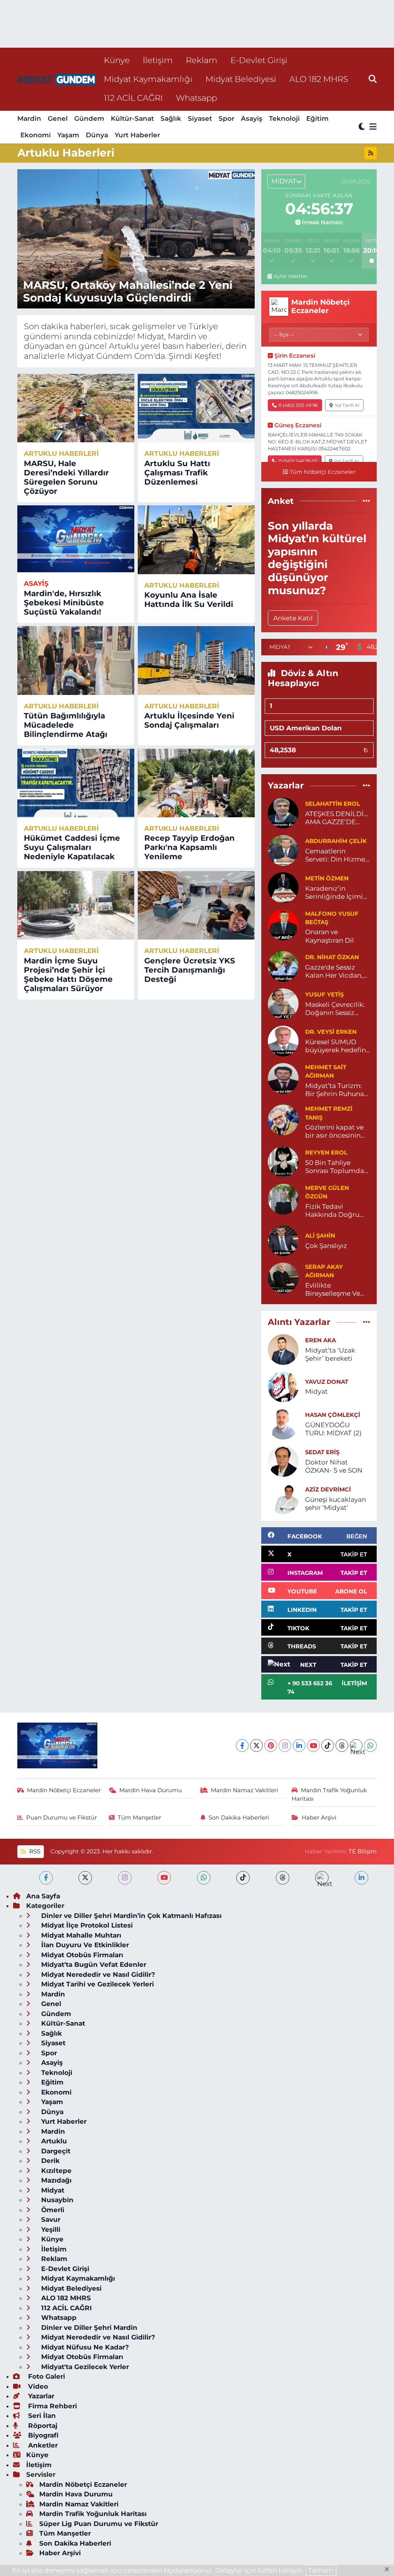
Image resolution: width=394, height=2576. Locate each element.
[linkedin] (361, 1878)
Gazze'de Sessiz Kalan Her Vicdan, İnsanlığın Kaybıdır (336, 972)
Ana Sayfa (43, 1896)
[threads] (283, 1878)
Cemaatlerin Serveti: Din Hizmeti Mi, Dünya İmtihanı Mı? (337, 856)
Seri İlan (41, 2416)
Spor (226, 118)
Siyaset (200, 118)
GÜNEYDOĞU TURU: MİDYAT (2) (333, 1429)
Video (37, 2386)
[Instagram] (285, 1745)
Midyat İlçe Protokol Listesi (86, 1925)
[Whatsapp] (370, 1745)
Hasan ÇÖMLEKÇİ (333, 1415)
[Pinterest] (271, 1745)
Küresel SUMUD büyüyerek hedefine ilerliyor (337, 1046)
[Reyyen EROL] (283, 1161)
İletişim (158, 60)
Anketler (42, 2445)
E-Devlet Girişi (259, 60)
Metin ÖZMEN (327, 878)
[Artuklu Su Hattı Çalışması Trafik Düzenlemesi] (196, 408)
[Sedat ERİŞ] (283, 1461)
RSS (34, 1851)
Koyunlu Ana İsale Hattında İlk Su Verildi (189, 600)
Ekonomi (36, 135)
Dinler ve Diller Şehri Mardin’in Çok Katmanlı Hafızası (130, 1916)
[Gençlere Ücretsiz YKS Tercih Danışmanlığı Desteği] (196, 905)
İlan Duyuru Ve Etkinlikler (84, 1945)
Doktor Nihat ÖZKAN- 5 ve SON (334, 1466)
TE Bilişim (363, 1851)
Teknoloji (284, 118)
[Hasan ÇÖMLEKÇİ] (283, 1423)
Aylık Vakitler (290, 276)
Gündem (89, 118)
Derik (49, 2161)
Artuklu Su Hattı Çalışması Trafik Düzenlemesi (177, 473)
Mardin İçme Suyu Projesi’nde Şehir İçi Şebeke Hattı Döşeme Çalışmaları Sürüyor (68, 975)
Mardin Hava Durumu (151, 1790)
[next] (322, 1878)
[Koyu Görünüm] (362, 127)
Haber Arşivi (319, 1818)
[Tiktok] (328, 1745)
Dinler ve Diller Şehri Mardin (88, 2328)
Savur (50, 2219)
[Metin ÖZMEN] (283, 887)
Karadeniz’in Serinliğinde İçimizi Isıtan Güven (337, 893)
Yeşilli (50, 2229)
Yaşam (68, 135)
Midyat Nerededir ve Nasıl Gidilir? (97, 1974)
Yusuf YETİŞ (324, 995)
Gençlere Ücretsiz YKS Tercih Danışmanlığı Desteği (190, 970)
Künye (117, 60)
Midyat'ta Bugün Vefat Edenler (93, 1964)
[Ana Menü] (372, 127)
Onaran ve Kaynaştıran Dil (330, 936)
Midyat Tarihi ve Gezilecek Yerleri (97, 1984)
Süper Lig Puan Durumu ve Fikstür (99, 2524)
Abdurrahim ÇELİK (336, 841)
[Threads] (342, 1745)
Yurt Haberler (137, 135)
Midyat (316, 1391)
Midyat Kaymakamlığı (148, 79)
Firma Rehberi (52, 2406)
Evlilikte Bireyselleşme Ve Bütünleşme (333, 1290)
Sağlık (171, 118)
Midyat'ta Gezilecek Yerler (84, 2367)
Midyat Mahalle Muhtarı (80, 1935)
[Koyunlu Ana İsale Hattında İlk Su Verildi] (196, 540)
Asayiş (252, 118)
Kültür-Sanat (132, 118)
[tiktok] (243, 1878)
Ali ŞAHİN (320, 1236)
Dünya (97, 135)
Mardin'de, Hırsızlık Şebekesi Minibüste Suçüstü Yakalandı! (64, 603)
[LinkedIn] (299, 1745)
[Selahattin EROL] (283, 812)
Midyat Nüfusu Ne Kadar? (84, 2347)
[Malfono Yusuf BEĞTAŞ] (283, 924)
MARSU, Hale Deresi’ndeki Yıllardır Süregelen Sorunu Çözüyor (66, 477)
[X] (256, 1745)
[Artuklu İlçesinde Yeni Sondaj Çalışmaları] (196, 660)
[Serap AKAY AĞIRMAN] (283, 1277)
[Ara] (373, 79)
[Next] (356, 1745)
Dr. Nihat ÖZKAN (332, 957)
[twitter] (85, 1878)
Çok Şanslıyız (326, 1246)
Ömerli (52, 2210)
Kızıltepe (55, 2171)
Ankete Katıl (293, 618)
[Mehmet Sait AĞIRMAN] (283, 1078)
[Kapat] (389, 2570)
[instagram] (125, 1878)
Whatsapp (196, 98)
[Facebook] (242, 1745)
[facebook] (46, 1878)
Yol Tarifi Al (347, 405)
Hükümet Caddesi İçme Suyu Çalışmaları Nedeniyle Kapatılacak (72, 847)
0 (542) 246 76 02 (298, 461)
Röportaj (42, 2426)
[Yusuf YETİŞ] (283, 1003)
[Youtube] (313, 1745)
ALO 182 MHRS (319, 79)
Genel (58, 118)
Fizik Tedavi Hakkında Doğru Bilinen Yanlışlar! (332, 1211)
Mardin (29, 118)
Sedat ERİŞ (322, 1452)
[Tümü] (366, 501)
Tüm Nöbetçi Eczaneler (323, 472)
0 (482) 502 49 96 (298, 405)
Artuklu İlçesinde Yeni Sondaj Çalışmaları (189, 720)
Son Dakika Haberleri (239, 1818)
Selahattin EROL (333, 804)
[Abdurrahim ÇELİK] (283, 850)
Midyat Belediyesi (241, 79)
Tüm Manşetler (139, 1818)
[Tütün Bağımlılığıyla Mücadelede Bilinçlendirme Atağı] (76, 660)
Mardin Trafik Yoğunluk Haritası (329, 1795)
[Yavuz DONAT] (283, 1386)
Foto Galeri (46, 2376)
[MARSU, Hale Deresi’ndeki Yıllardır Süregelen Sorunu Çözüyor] (76, 408)
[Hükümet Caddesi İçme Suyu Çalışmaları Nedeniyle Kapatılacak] (76, 783)
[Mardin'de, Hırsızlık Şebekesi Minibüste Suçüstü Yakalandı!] (76, 539)
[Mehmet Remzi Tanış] (283, 1120)
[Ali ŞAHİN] (283, 1240)
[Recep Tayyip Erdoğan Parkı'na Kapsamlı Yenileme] (196, 783)
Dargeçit (55, 2151)
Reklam (202, 60)
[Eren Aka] (283, 1349)
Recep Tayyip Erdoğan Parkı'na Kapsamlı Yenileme (189, 847)
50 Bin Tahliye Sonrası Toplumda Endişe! (335, 1167)
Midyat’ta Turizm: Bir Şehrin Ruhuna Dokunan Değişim (335, 1090)
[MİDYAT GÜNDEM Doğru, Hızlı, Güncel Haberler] (57, 79)
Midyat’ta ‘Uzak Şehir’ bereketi (330, 1354)
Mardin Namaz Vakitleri (245, 1790)
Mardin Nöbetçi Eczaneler (64, 1790)
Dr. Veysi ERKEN (331, 1032)
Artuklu (53, 2141)
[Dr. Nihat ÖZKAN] (283, 966)
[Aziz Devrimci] (283, 1498)
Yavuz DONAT (327, 1382)
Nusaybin (56, 2200)
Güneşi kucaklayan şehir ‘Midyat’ (336, 1504)
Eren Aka (321, 1340)
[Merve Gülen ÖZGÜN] (283, 1198)
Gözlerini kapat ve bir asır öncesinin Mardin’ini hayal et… (337, 1132)
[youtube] (164, 1878)
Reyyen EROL (326, 1153)
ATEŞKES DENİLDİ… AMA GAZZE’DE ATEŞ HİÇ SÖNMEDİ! (338, 818)
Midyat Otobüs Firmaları (81, 1955)
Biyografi (42, 2435)
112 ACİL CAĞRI (133, 98)
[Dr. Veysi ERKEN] (283, 1040)
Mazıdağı (55, 2180)
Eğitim (317, 118)
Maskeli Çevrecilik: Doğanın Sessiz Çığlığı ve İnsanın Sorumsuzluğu (335, 1009)
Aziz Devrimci (328, 1490)
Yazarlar (40, 2396)
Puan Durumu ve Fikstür (62, 1818)
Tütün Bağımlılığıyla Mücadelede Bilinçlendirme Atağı (66, 725)
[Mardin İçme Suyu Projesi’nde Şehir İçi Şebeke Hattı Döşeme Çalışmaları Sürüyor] (76, 905)
